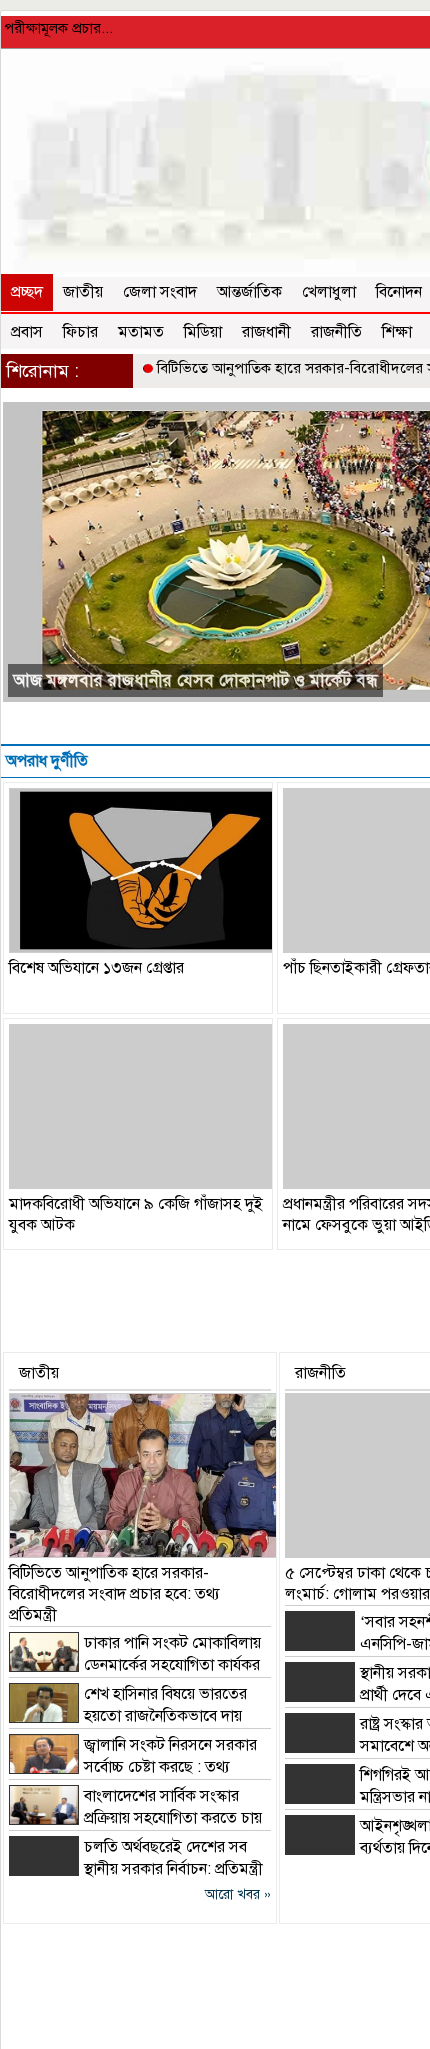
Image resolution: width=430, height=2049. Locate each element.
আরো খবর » (238, 1894)
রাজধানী (266, 332)
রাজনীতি (336, 332)
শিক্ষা (397, 332)
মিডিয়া (203, 332)
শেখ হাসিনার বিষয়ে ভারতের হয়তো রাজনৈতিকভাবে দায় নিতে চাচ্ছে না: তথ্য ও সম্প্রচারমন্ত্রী (128, 1716)
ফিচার (80, 332)
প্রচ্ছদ (27, 292)
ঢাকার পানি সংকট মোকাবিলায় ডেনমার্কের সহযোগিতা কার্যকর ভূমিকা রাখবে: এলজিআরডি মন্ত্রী (135, 1665)
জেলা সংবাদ (160, 292)
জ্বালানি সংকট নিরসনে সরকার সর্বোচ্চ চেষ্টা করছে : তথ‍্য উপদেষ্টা (133, 1767)
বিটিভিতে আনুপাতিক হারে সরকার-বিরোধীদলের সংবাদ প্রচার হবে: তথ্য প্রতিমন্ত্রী (114, 1594)
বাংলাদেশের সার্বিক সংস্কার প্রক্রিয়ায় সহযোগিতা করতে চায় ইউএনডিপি (135, 1818)
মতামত (141, 332)
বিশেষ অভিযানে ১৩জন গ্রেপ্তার (96, 968)
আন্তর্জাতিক (249, 292)
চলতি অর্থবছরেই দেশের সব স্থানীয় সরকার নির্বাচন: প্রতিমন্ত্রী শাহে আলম (136, 1869)
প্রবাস (27, 332)
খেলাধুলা (329, 292)
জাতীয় (83, 292)
